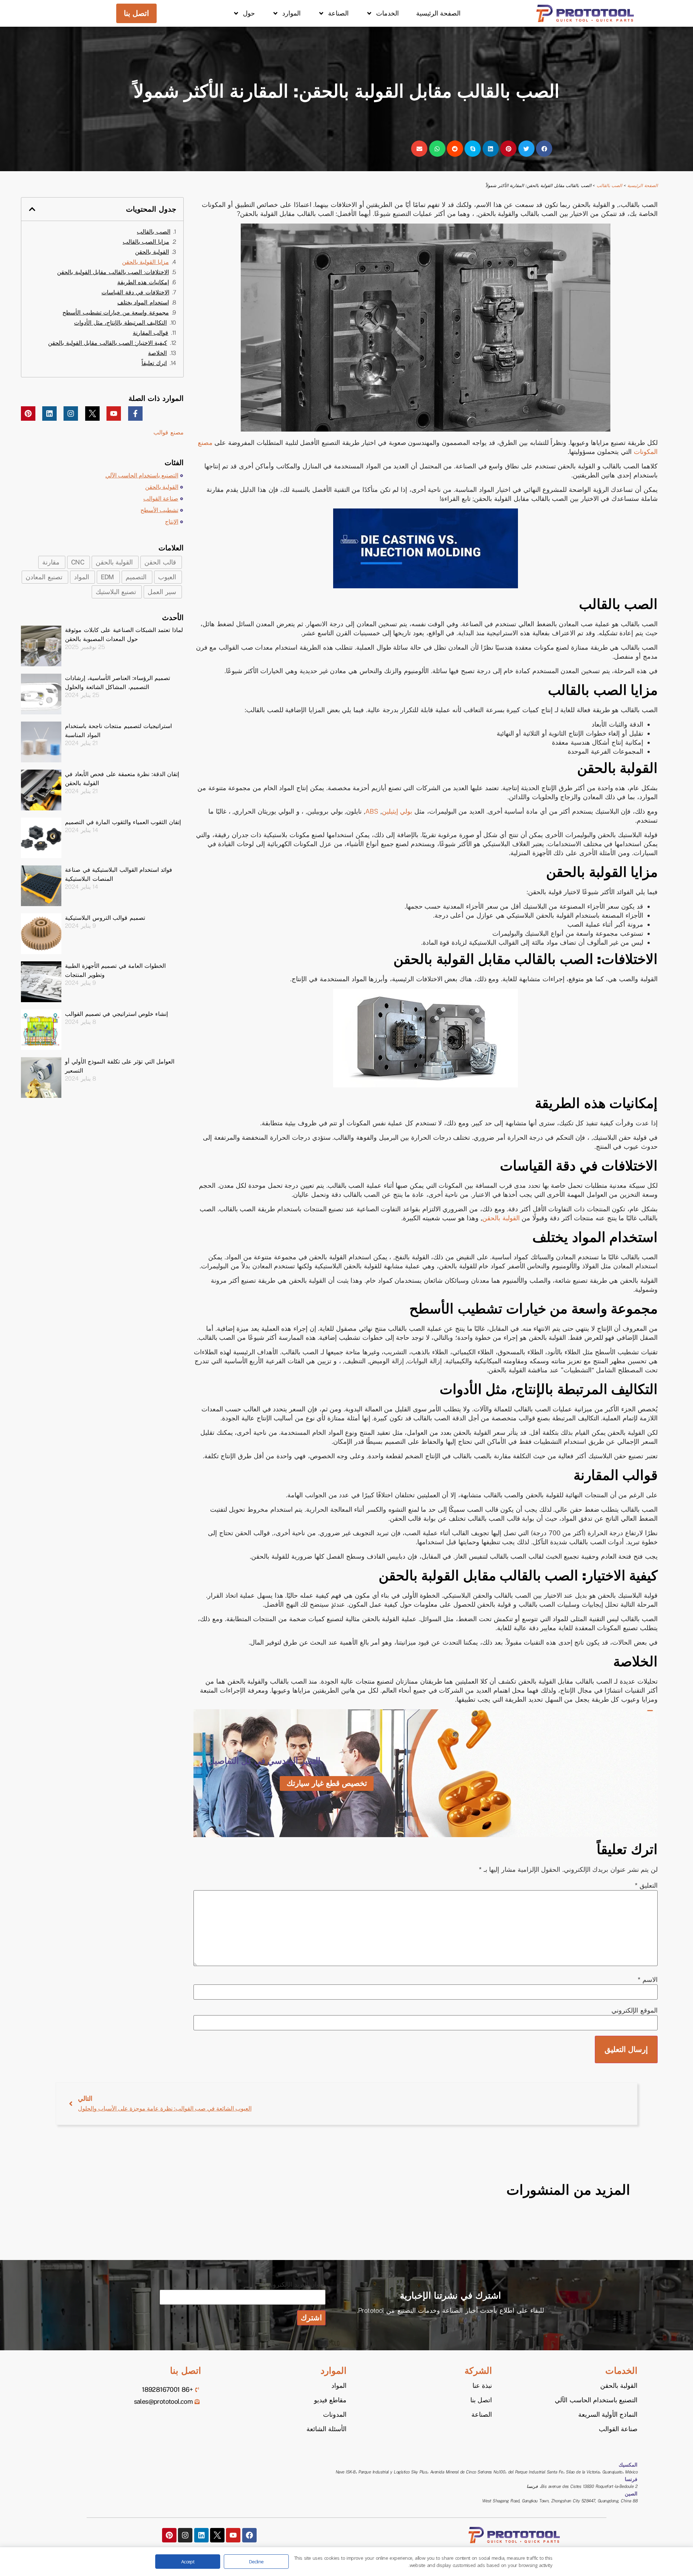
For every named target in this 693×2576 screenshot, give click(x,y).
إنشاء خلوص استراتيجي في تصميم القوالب (116, 1014)
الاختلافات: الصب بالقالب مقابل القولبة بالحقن (113, 272)
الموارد (291, 13)
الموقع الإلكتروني (634, 2010)
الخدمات (387, 13)
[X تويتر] (92, 414)
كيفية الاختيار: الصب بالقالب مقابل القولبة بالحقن (108, 343)
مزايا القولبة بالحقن (145, 262)
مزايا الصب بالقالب (146, 242)
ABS (372, 811)
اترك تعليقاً (154, 363)
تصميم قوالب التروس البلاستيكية (105, 918)
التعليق (646, 1886)
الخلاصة (157, 353)
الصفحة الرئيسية (438, 13)
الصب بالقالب (609, 186)
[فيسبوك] (249, 2535)
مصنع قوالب (169, 432)
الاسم (648, 1980)
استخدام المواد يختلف (143, 302)
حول (249, 13)
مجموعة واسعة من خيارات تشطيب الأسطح (116, 313)
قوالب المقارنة (151, 333)
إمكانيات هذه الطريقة (143, 282)
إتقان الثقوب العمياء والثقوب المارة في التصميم (123, 822)
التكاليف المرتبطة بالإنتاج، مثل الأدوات (120, 323)
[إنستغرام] (71, 414)
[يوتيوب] (114, 414)
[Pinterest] (28, 414)
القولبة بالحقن (501, 1218)
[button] (544, 149)
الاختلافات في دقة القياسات (135, 292)
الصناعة (338, 13)
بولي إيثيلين (397, 811)
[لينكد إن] (49, 414)
